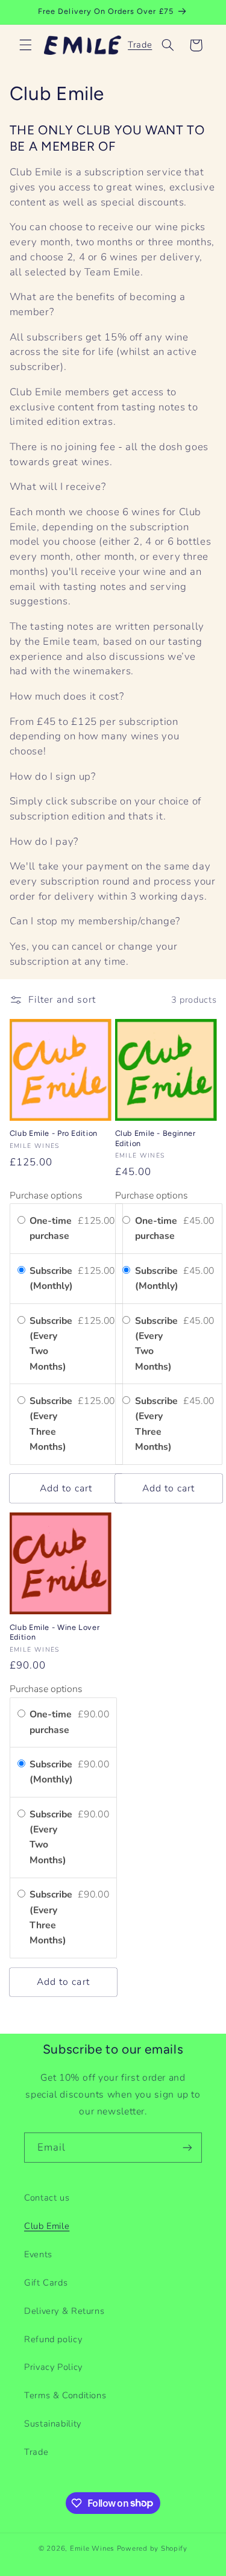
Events (38, 2254)
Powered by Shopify (152, 2548)
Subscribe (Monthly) (52, 1278)
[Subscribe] (187, 2147)
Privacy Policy (53, 2367)
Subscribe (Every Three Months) (51, 1424)
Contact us (47, 2198)
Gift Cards (46, 2283)
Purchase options (46, 1196)
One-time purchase (51, 1228)
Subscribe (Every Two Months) (51, 1344)
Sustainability (53, 2424)
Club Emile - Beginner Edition (155, 1138)
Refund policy (53, 2339)
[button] (25, 45)
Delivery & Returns (64, 2311)
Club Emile (47, 2226)
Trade (140, 45)
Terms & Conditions (65, 2395)
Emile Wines (93, 2548)
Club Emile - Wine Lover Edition (55, 1632)
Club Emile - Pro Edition (54, 1133)
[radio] (21, 1221)
